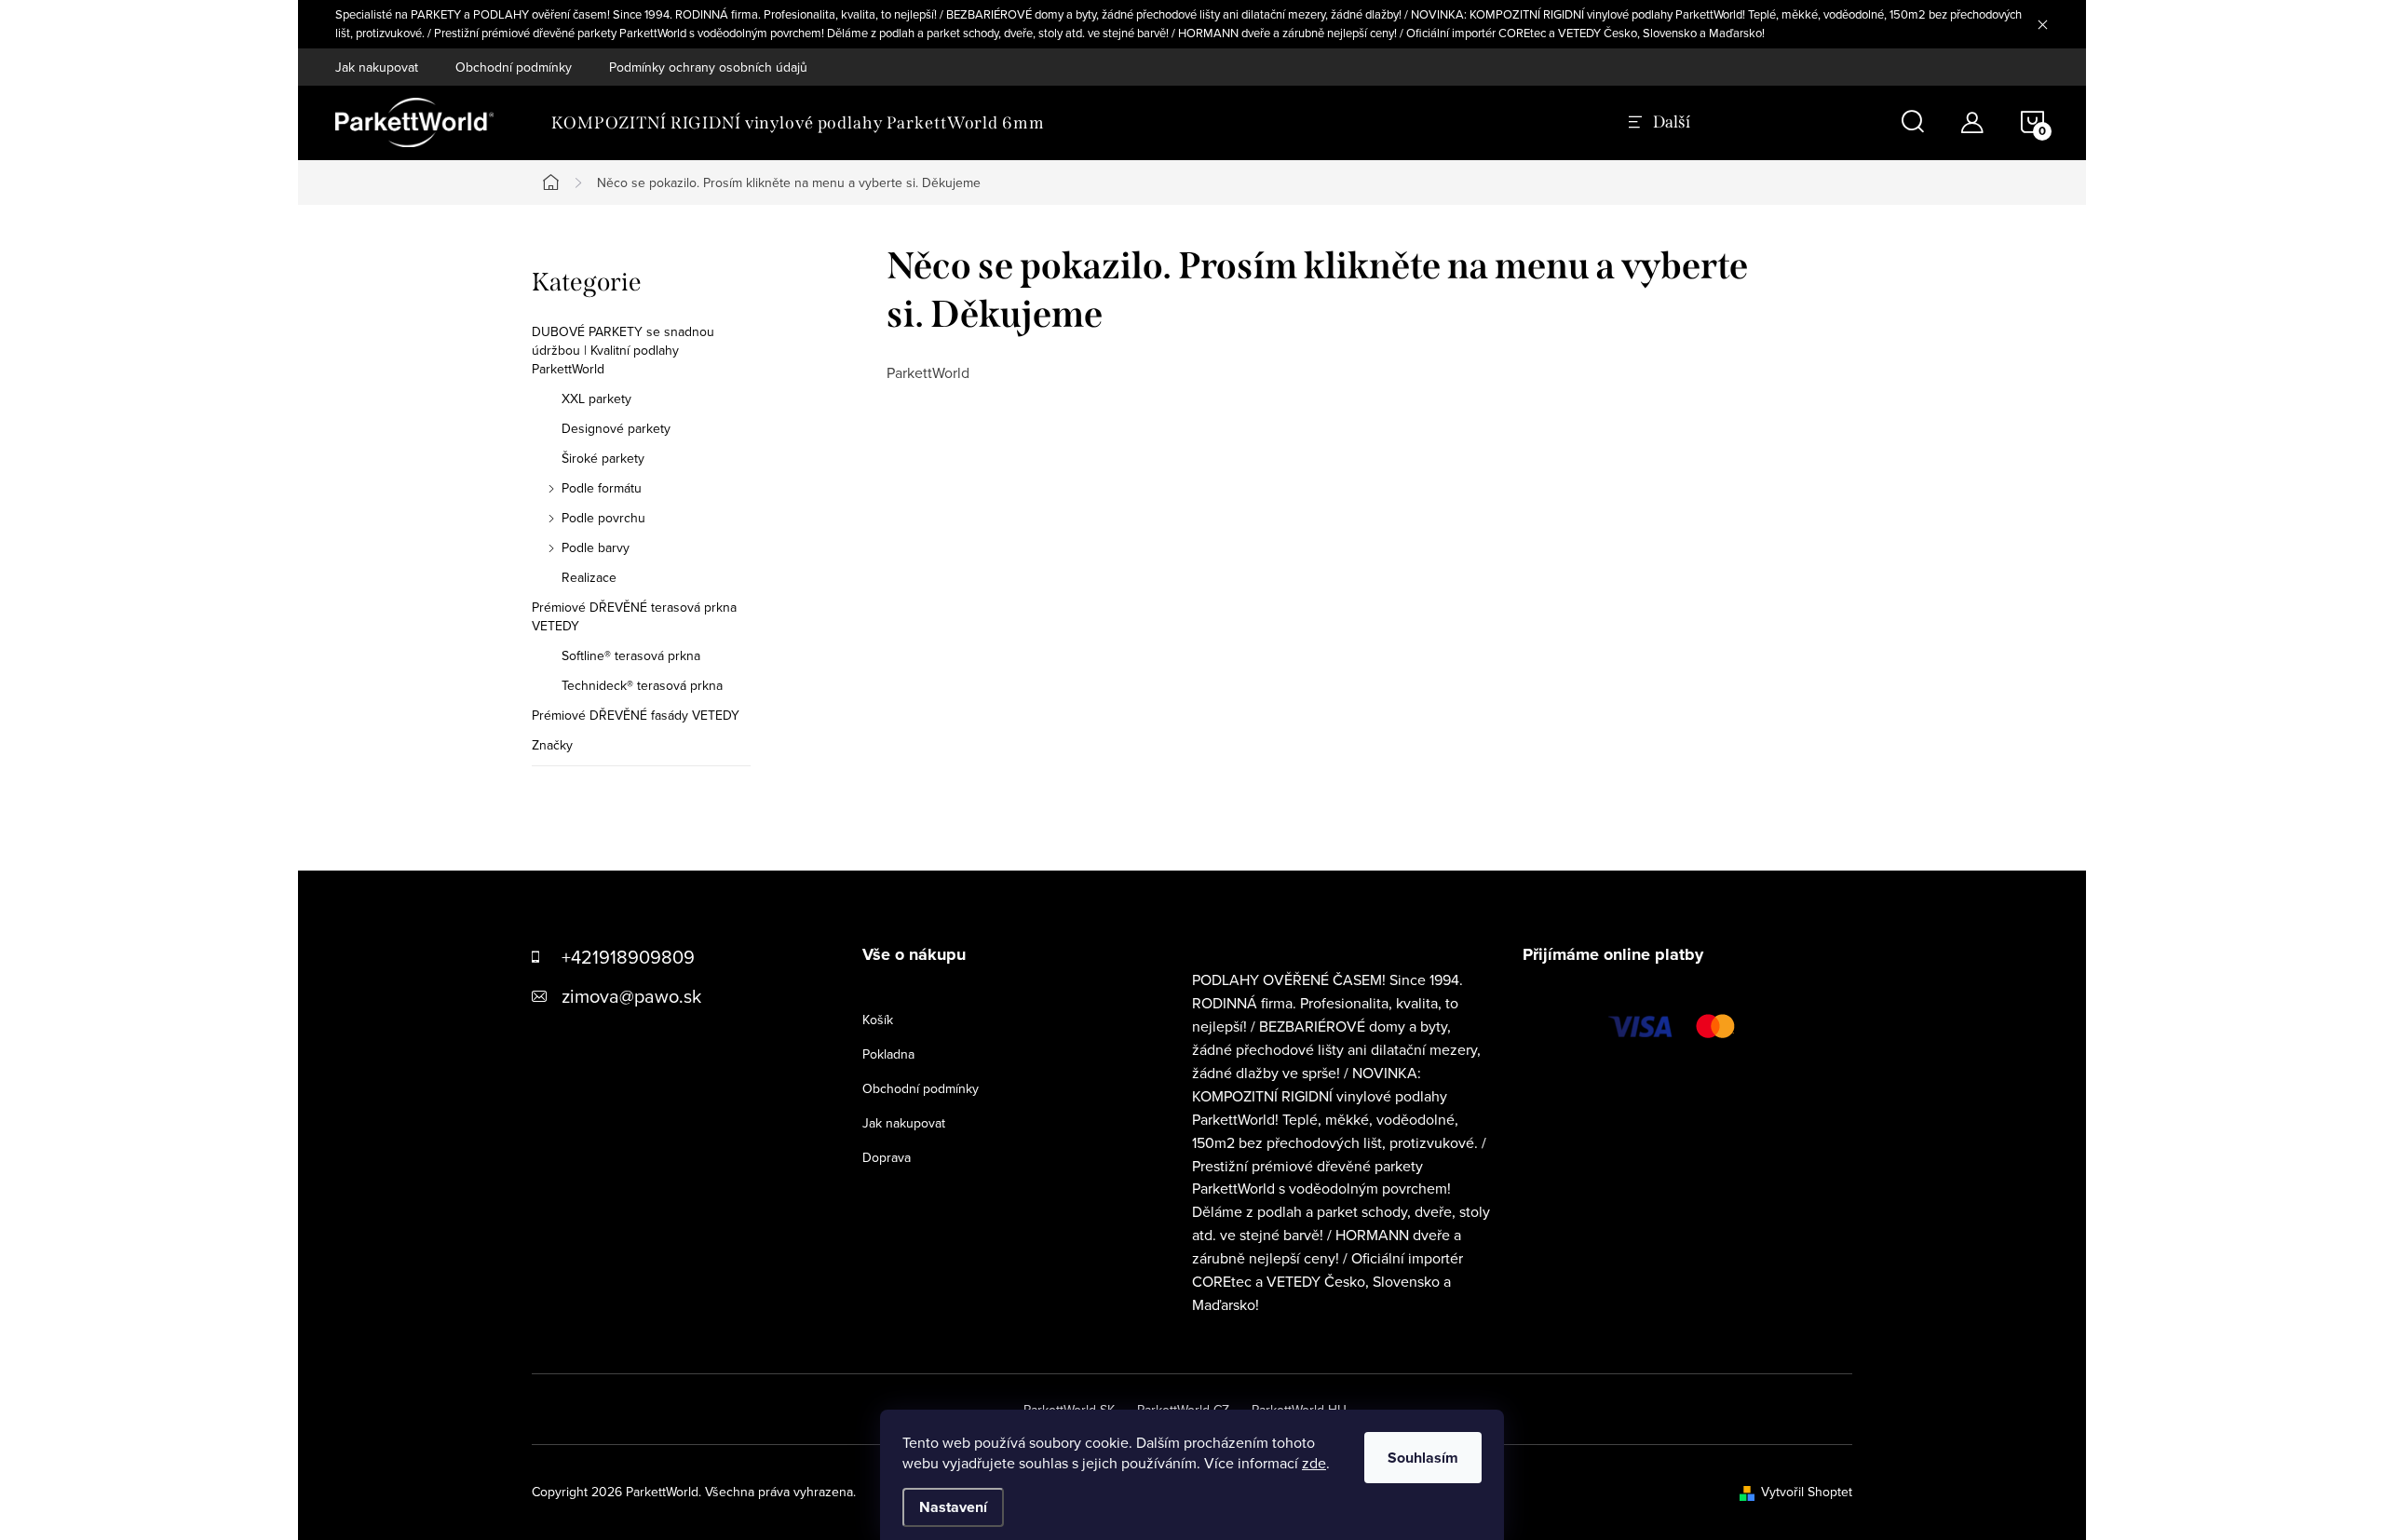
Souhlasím (1423, 1458)
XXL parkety (596, 399)
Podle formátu (602, 488)
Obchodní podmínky (514, 67)
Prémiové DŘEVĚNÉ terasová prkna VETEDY (634, 616)
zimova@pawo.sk (631, 996)
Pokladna (888, 1054)
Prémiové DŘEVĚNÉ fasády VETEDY (636, 715)
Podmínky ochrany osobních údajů (708, 67)
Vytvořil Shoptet (1807, 1492)
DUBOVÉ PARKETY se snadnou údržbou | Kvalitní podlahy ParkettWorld (623, 350)
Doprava (887, 1157)
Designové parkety (616, 428)
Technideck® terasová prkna (642, 685)
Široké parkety (603, 458)
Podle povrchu (603, 518)
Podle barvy (596, 547)
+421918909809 (628, 957)
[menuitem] (798, 123)
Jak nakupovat (377, 67)
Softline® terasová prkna (631, 655)
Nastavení (953, 1507)
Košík (878, 1020)
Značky (552, 745)
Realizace (589, 577)
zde (1314, 1463)
